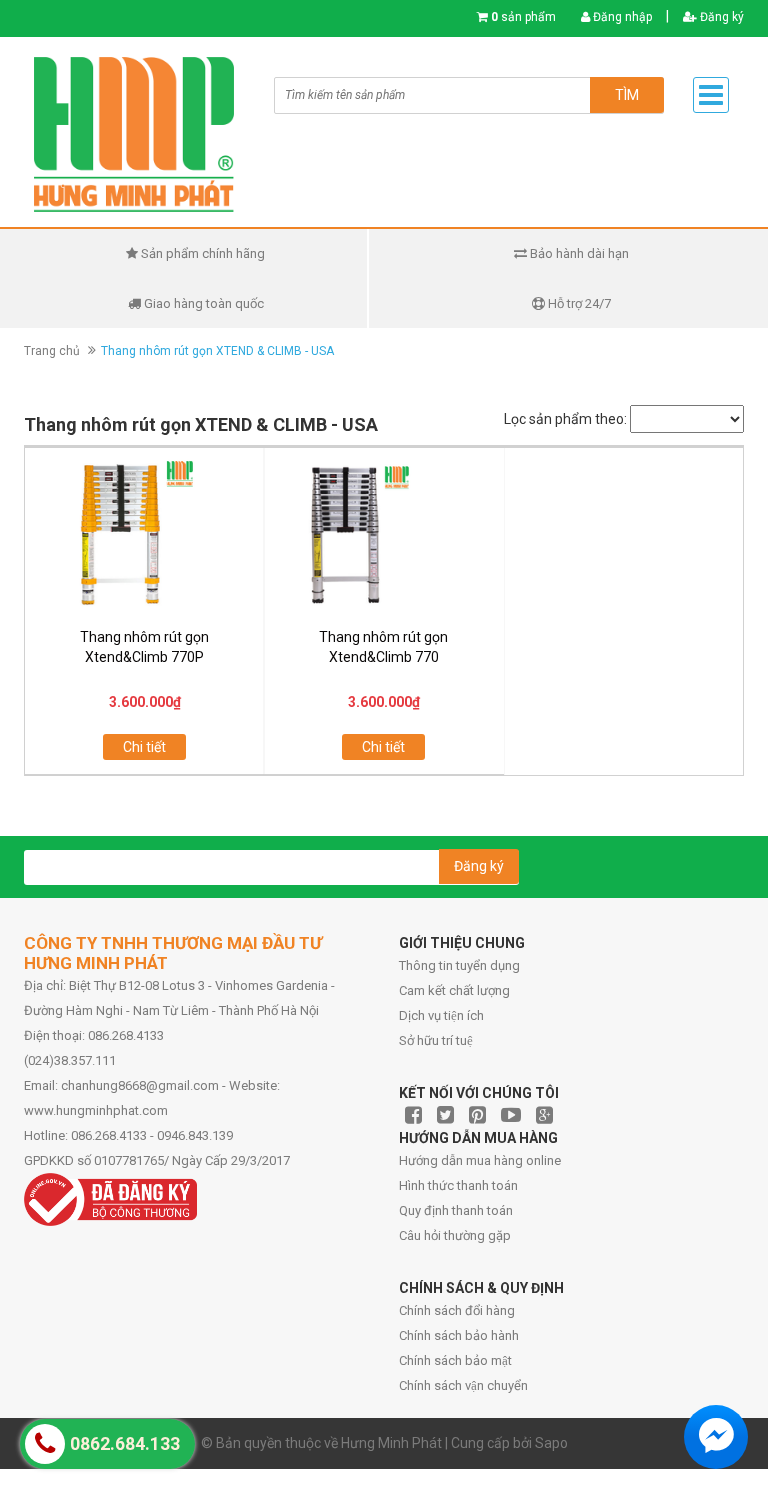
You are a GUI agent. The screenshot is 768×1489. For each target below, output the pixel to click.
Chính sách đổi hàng (457, 1310)
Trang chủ (52, 351)
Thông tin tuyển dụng (459, 965)
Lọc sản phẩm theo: (565, 419)
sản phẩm (523, 17)
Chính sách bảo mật (455, 1360)
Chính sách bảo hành (459, 1335)
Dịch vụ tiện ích (441, 1015)
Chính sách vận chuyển (463, 1385)
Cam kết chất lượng (454, 990)
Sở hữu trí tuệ (436, 1040)
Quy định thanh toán (456, 1210)
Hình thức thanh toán (458, 1185)
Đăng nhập (621, 17)
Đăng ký (720, 17)
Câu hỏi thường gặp (455, 1235)
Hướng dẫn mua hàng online (480, 1160)
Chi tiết (144, 747)
